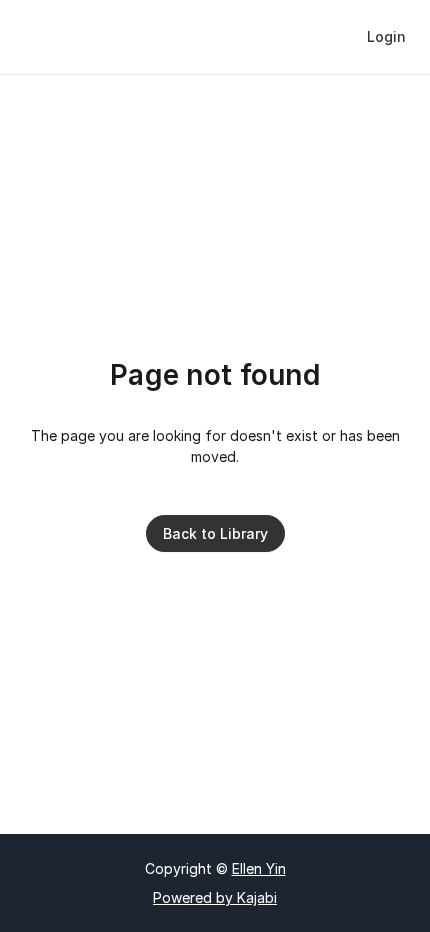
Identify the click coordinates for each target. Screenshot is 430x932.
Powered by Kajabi (215, 897)
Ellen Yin (259, 868)
